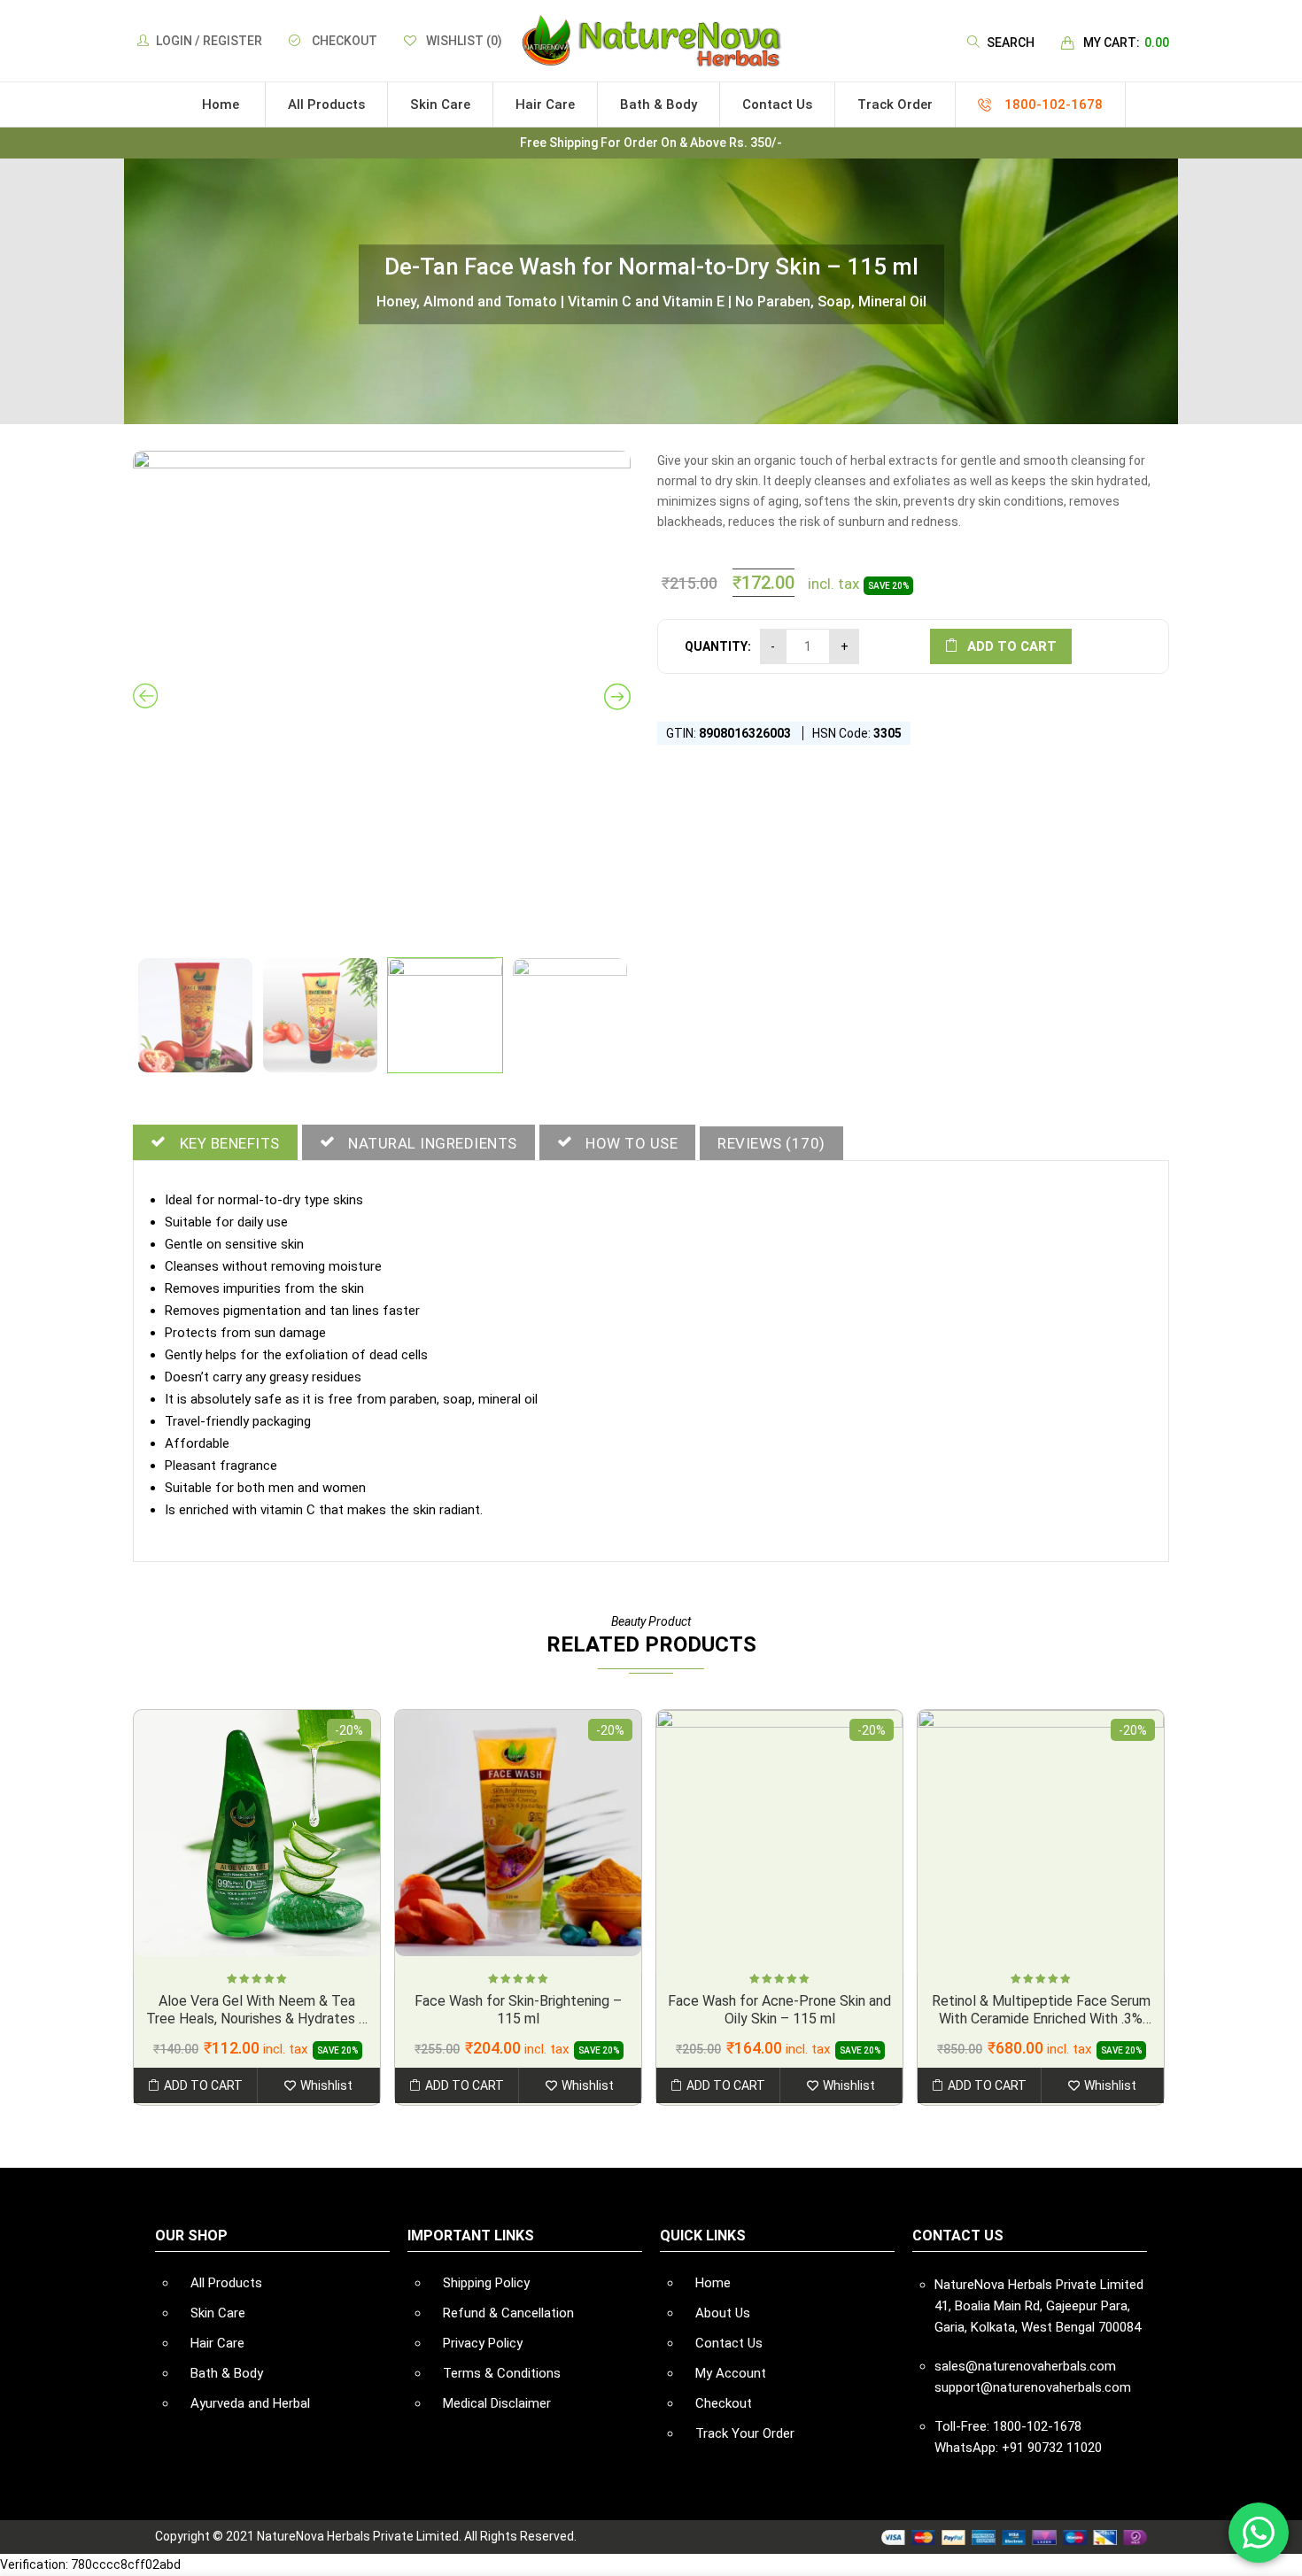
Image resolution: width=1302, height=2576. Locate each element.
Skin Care (218, 2313)
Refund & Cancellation (508, 2313)
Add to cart (1012, 646)
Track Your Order (745, 2433)
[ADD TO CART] (195, 2085)
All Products (226, 2283)
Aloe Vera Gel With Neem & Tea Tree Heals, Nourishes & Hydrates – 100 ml (257, 2019)
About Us (723, 2313)
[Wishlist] (318, 2085)
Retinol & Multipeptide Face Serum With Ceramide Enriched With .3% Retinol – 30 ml (1041, 2019)
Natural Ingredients (433, 1143)
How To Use (632, 1143)
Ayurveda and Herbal (250, 2403)
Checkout (345, 41)
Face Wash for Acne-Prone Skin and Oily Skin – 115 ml (779, 2010)
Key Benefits (230, 1143)
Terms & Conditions (502, 2373)
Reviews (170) (771, 1143)
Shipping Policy (486, 2283)
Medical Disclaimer (497, 2403)
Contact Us (729, 2343)
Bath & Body (227, 2373)
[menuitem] (221, 104)
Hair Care (217, 2343)
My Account (731, 2373)
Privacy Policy (483, 2343)
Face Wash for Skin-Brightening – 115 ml (518, 2010)
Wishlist (464, 41)
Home (713, 2283)
